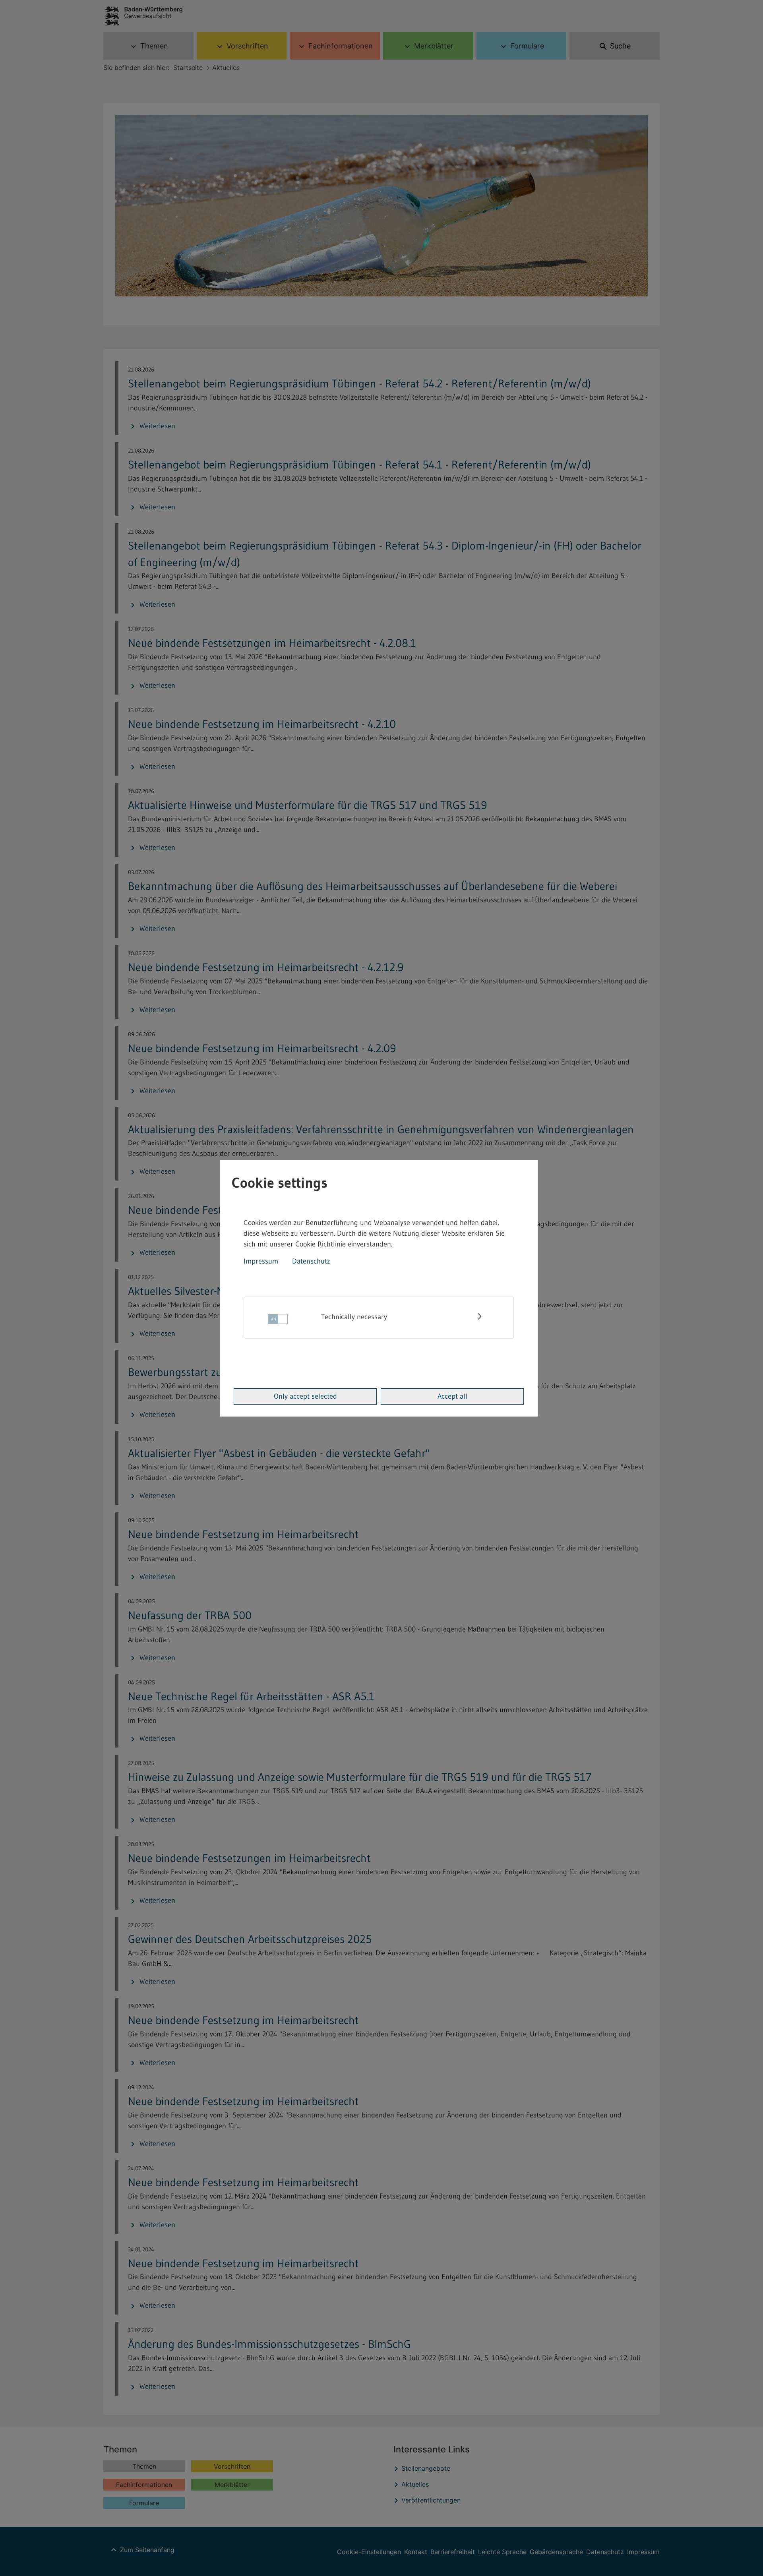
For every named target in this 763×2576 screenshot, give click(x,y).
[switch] (278, 1321)
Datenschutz (311, 1261)
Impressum (261, 1261)
